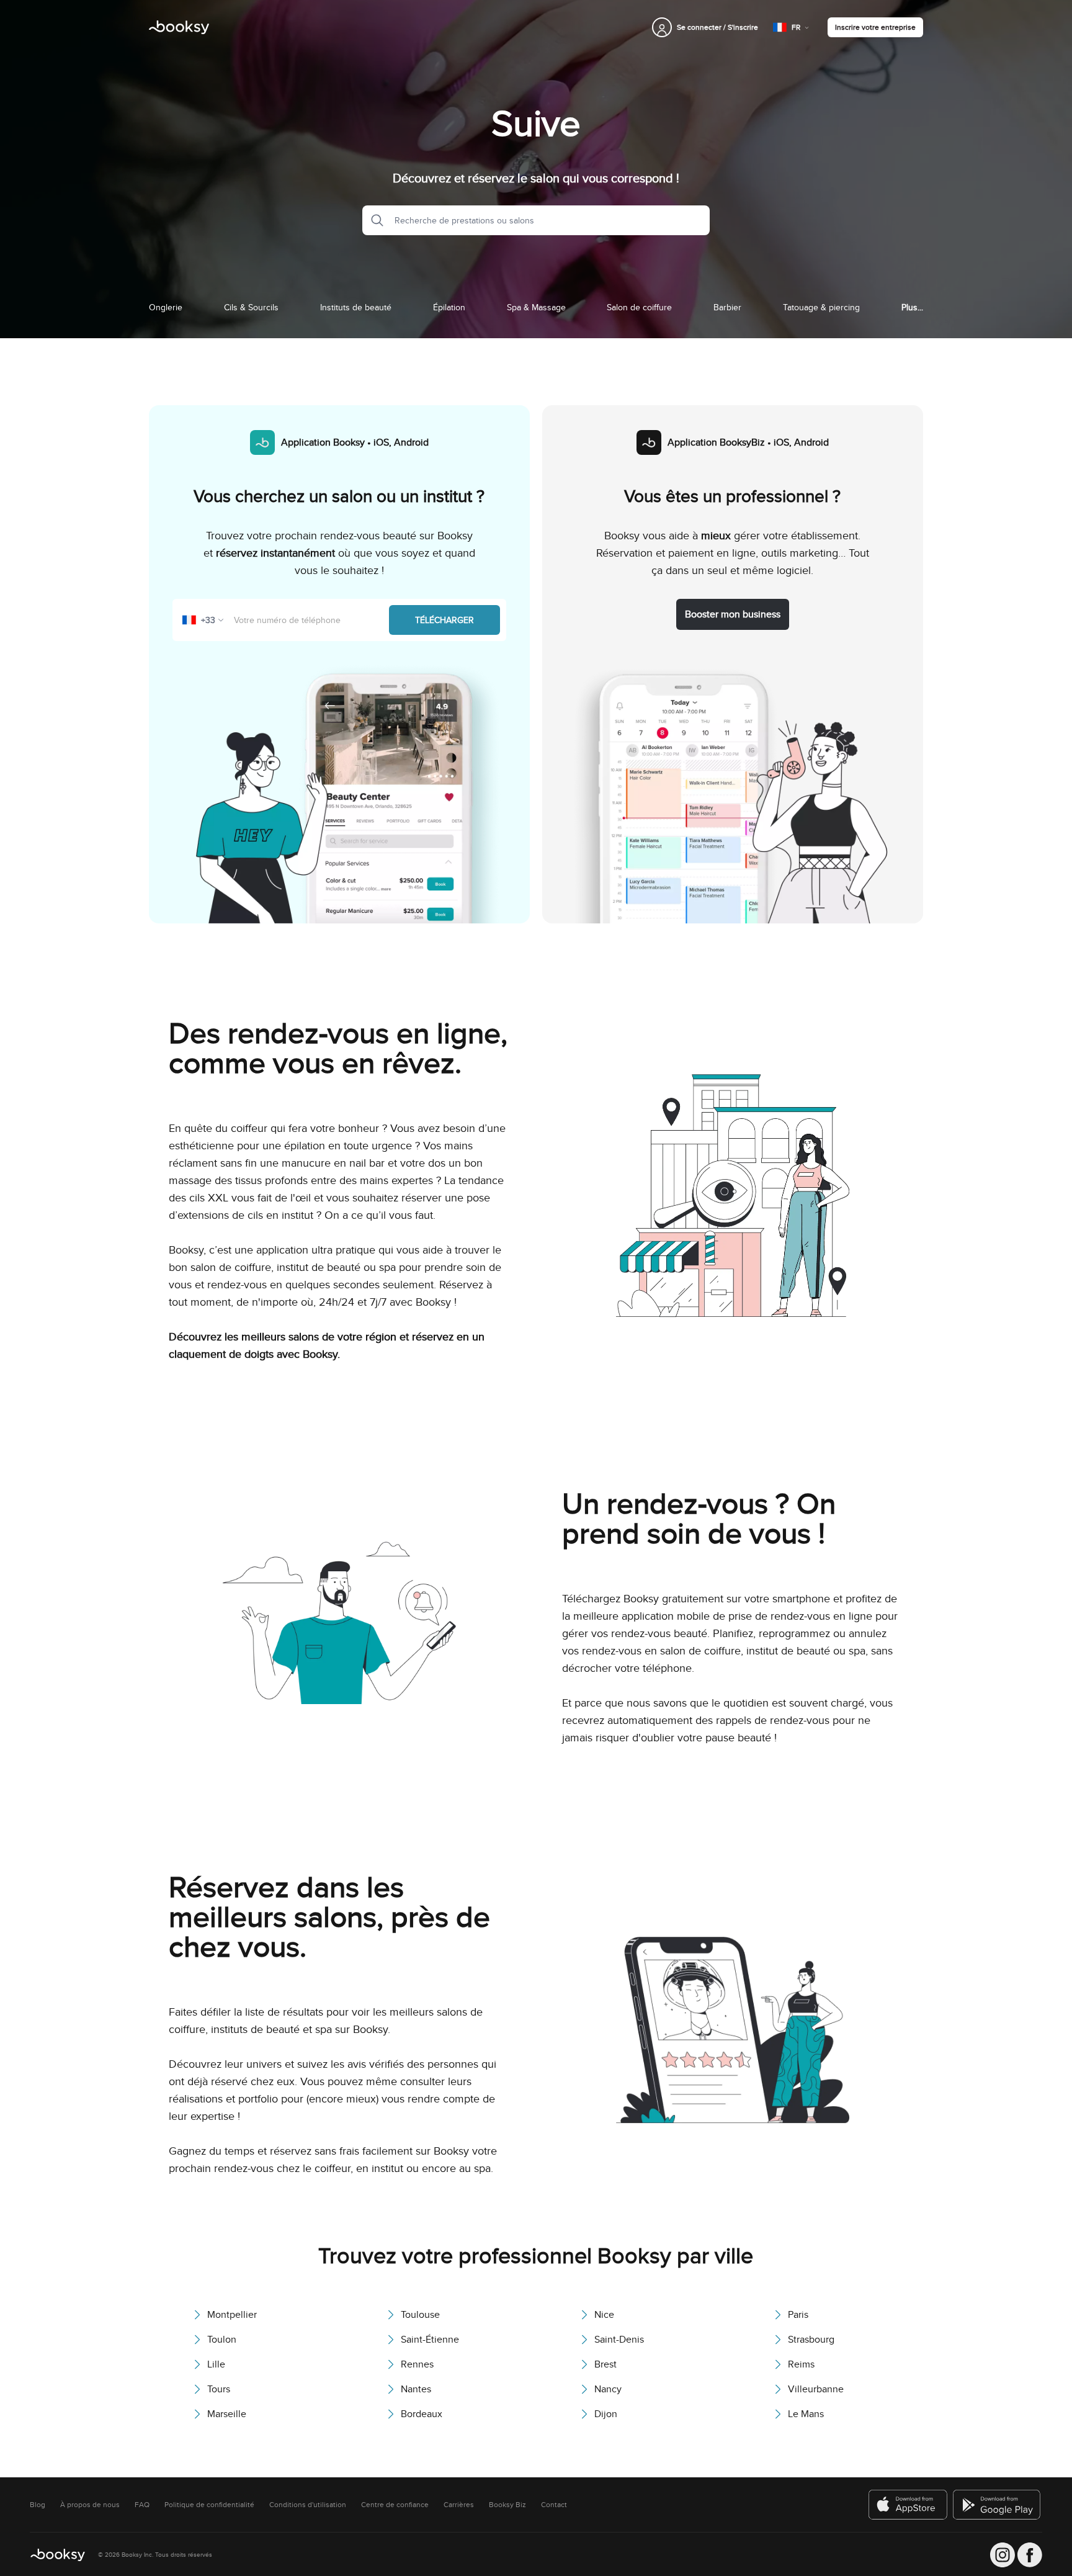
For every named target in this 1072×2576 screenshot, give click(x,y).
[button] (373, 220)
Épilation (449, 307)
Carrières (459, 2505)
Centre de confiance (395, 2505)
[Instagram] (1003, 2555)
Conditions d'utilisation (308, 2505)
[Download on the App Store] (908, 2505)
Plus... (912, 307)
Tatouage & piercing (821, 307)
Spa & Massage (536, 307)
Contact (554, 2505)
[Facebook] (1030, 2555)
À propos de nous (90, 2505)
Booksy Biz (507, 2505)
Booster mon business (733, 614)
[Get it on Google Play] (998, 2505)
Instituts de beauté (356, 307)
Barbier (727, 307)
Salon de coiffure (639, 307)
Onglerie (166, 307)
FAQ (142, 2505)
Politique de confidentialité (209, 2505)
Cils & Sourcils (251, 307)
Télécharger (444, 620)
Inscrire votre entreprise (875, 27)
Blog (38, 2505)
